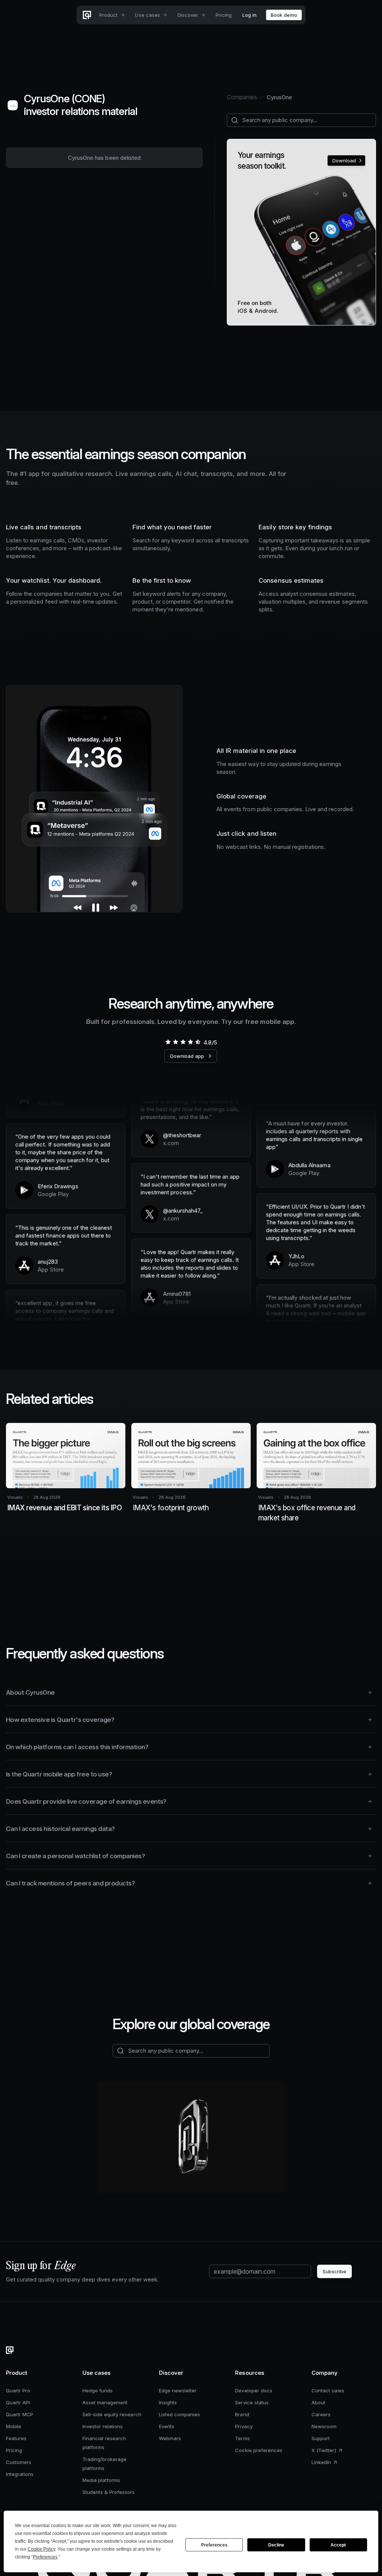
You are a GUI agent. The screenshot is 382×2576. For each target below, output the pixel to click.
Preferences (214, 2545)
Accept (338, 2545)
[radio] (168, 1042)
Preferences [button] (45, 2557)
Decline (276, 2545)
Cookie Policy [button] (41, 2549)
